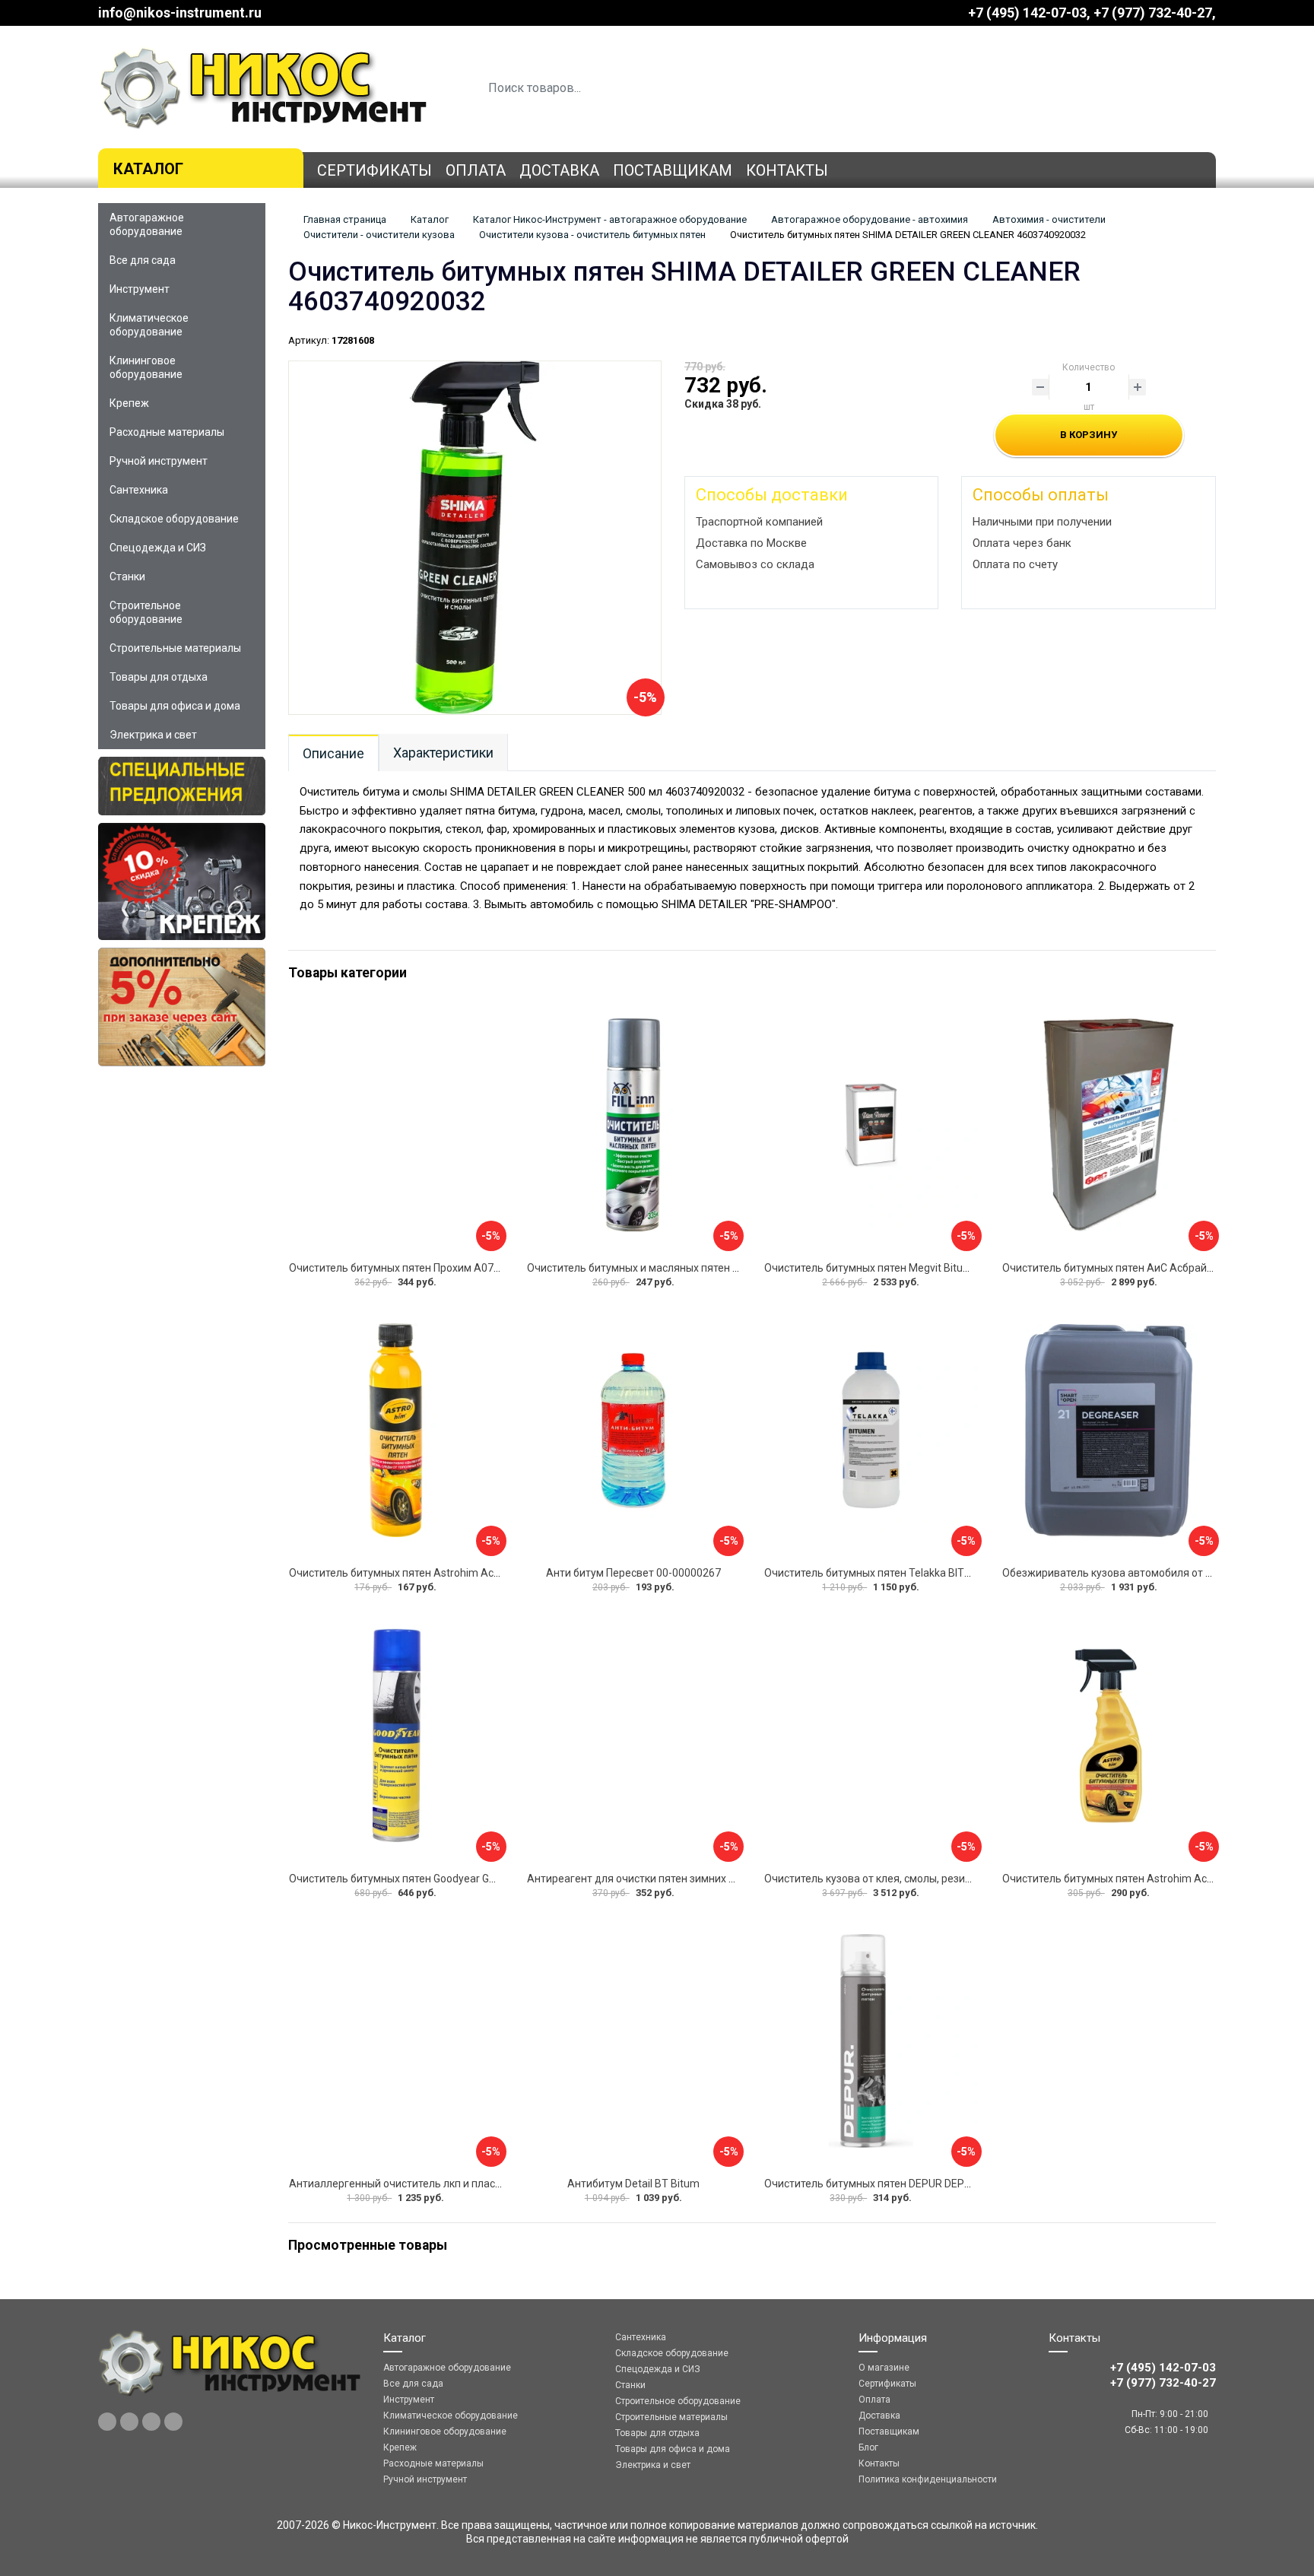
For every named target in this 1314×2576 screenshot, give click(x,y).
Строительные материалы (175, 648)
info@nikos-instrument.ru (180, 13)
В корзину (1089, 435)
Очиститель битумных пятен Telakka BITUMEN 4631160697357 (919, 1573)
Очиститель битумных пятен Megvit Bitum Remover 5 (896, 1268)
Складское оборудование (174, 519)
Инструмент (140, 289)
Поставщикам (673, 170)
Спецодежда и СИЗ (158, 548)
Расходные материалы (167, 432)
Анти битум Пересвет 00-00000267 (633, 1573)
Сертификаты (375, 170)
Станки (127, 577)
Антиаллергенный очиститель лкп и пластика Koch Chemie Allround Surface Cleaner (498, 2184)
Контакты (787, 170)
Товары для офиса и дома (175, 706)
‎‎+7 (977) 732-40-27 (1153, 13)
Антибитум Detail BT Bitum (633, 2184)
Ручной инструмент (159, 461)
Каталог (148, 169)
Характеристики (443, 753)
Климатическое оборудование (149, 325)
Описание (333, 753)
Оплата (476, 170)
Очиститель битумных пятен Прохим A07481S (404, 1268)
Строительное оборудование (146, 612)
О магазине (884, 2368)
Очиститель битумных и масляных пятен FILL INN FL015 (663, 1268)
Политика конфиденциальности (928, 2479)
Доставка (559, 170)
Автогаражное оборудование (147, 224)
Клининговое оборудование (146, 367)
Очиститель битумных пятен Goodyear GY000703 (411, 1879)
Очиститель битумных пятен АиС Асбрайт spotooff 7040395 (1152, 1268)
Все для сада (143, 260)
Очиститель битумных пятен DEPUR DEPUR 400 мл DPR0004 (913, 2184)
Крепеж (129, 403)
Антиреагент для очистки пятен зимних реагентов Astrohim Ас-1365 (699, 1879)
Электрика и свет (153, 735)
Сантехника (139, 490)
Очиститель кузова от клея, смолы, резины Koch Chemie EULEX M (927, 1879)
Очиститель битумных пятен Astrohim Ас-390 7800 (416, 1573)
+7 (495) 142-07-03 (1027, 13)
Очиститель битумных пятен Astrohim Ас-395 (1116, 1879)
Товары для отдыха (159, 677)
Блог (868, 2447)
